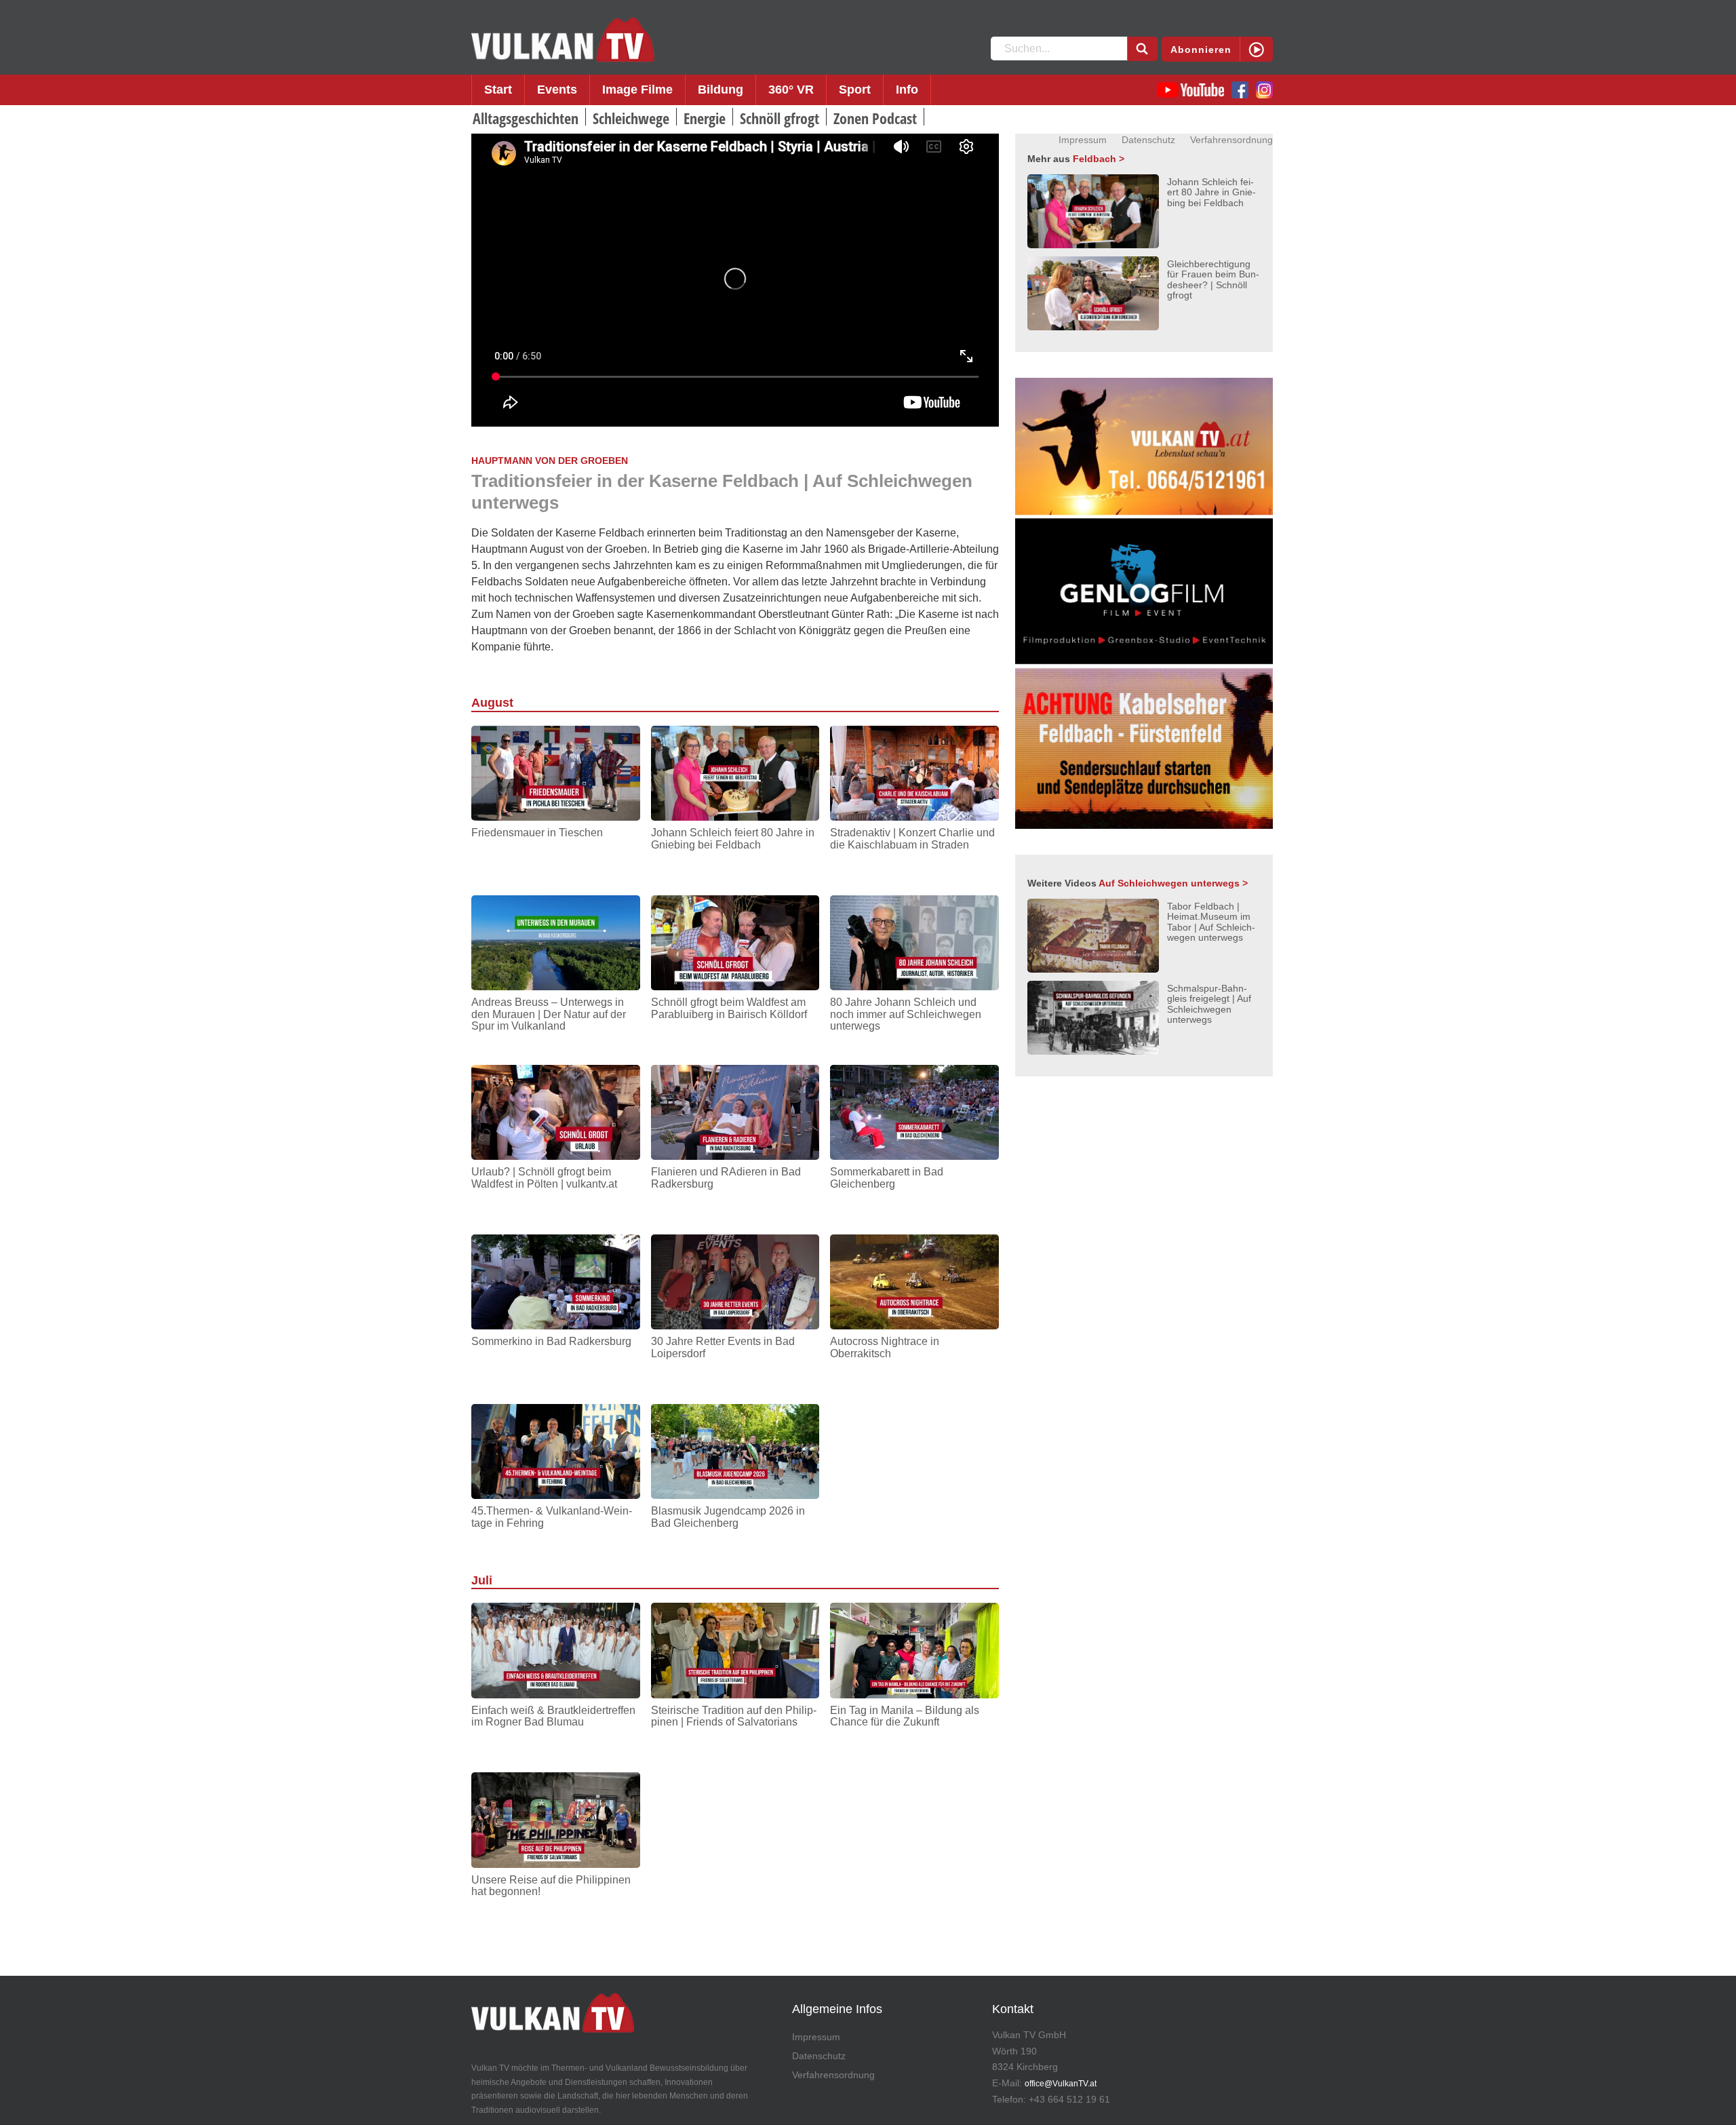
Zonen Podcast (875, 118)
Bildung (721, 90)
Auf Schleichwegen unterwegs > (1173, 883)
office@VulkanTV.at (1061, 2084)
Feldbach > (1099, 159)
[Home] (563, 40)
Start (498, 90)
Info (907, 90)
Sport (855, 90)
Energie (705, 118)
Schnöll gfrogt (780, 118)
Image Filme (637, 90)
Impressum (1083, 140)
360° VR (791, 90)
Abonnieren (1201, 50)
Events (557, 90)
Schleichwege (631, 118)
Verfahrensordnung (1231, 140)
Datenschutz (1148, 140)
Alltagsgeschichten (526, 118)
